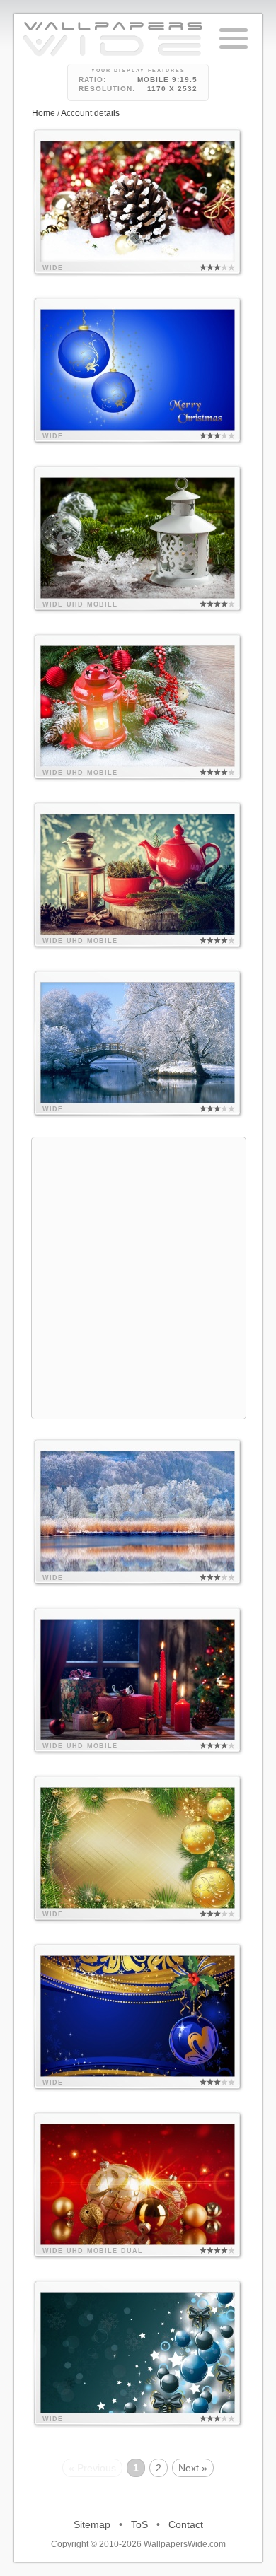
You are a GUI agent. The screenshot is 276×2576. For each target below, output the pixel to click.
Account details (90, 113)
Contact (186, 2524)
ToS (139, 2524)
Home (44, 113)
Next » (193, 2468)
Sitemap (92, 2524)
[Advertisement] (138, 1276)
